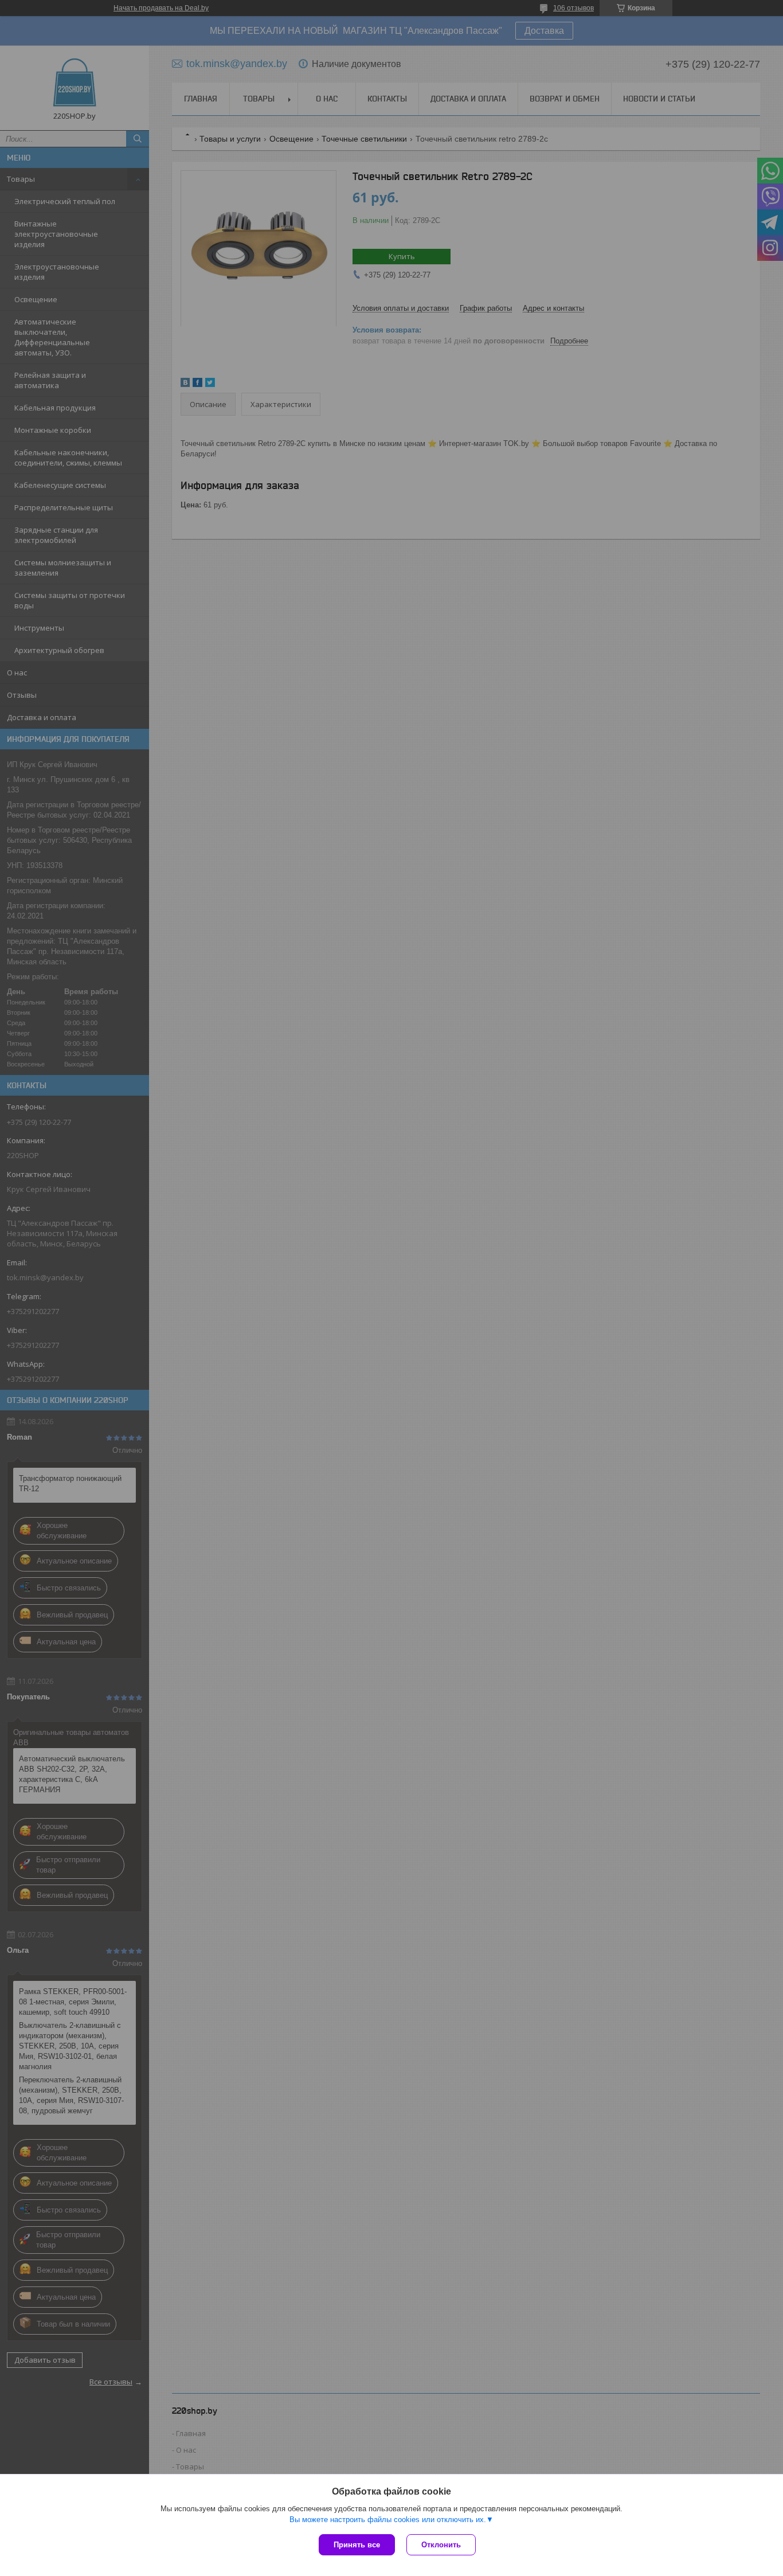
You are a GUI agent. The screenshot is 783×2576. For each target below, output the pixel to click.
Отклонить (441, 2545)
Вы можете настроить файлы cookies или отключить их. (388, 2520)
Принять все (357, 2545)
